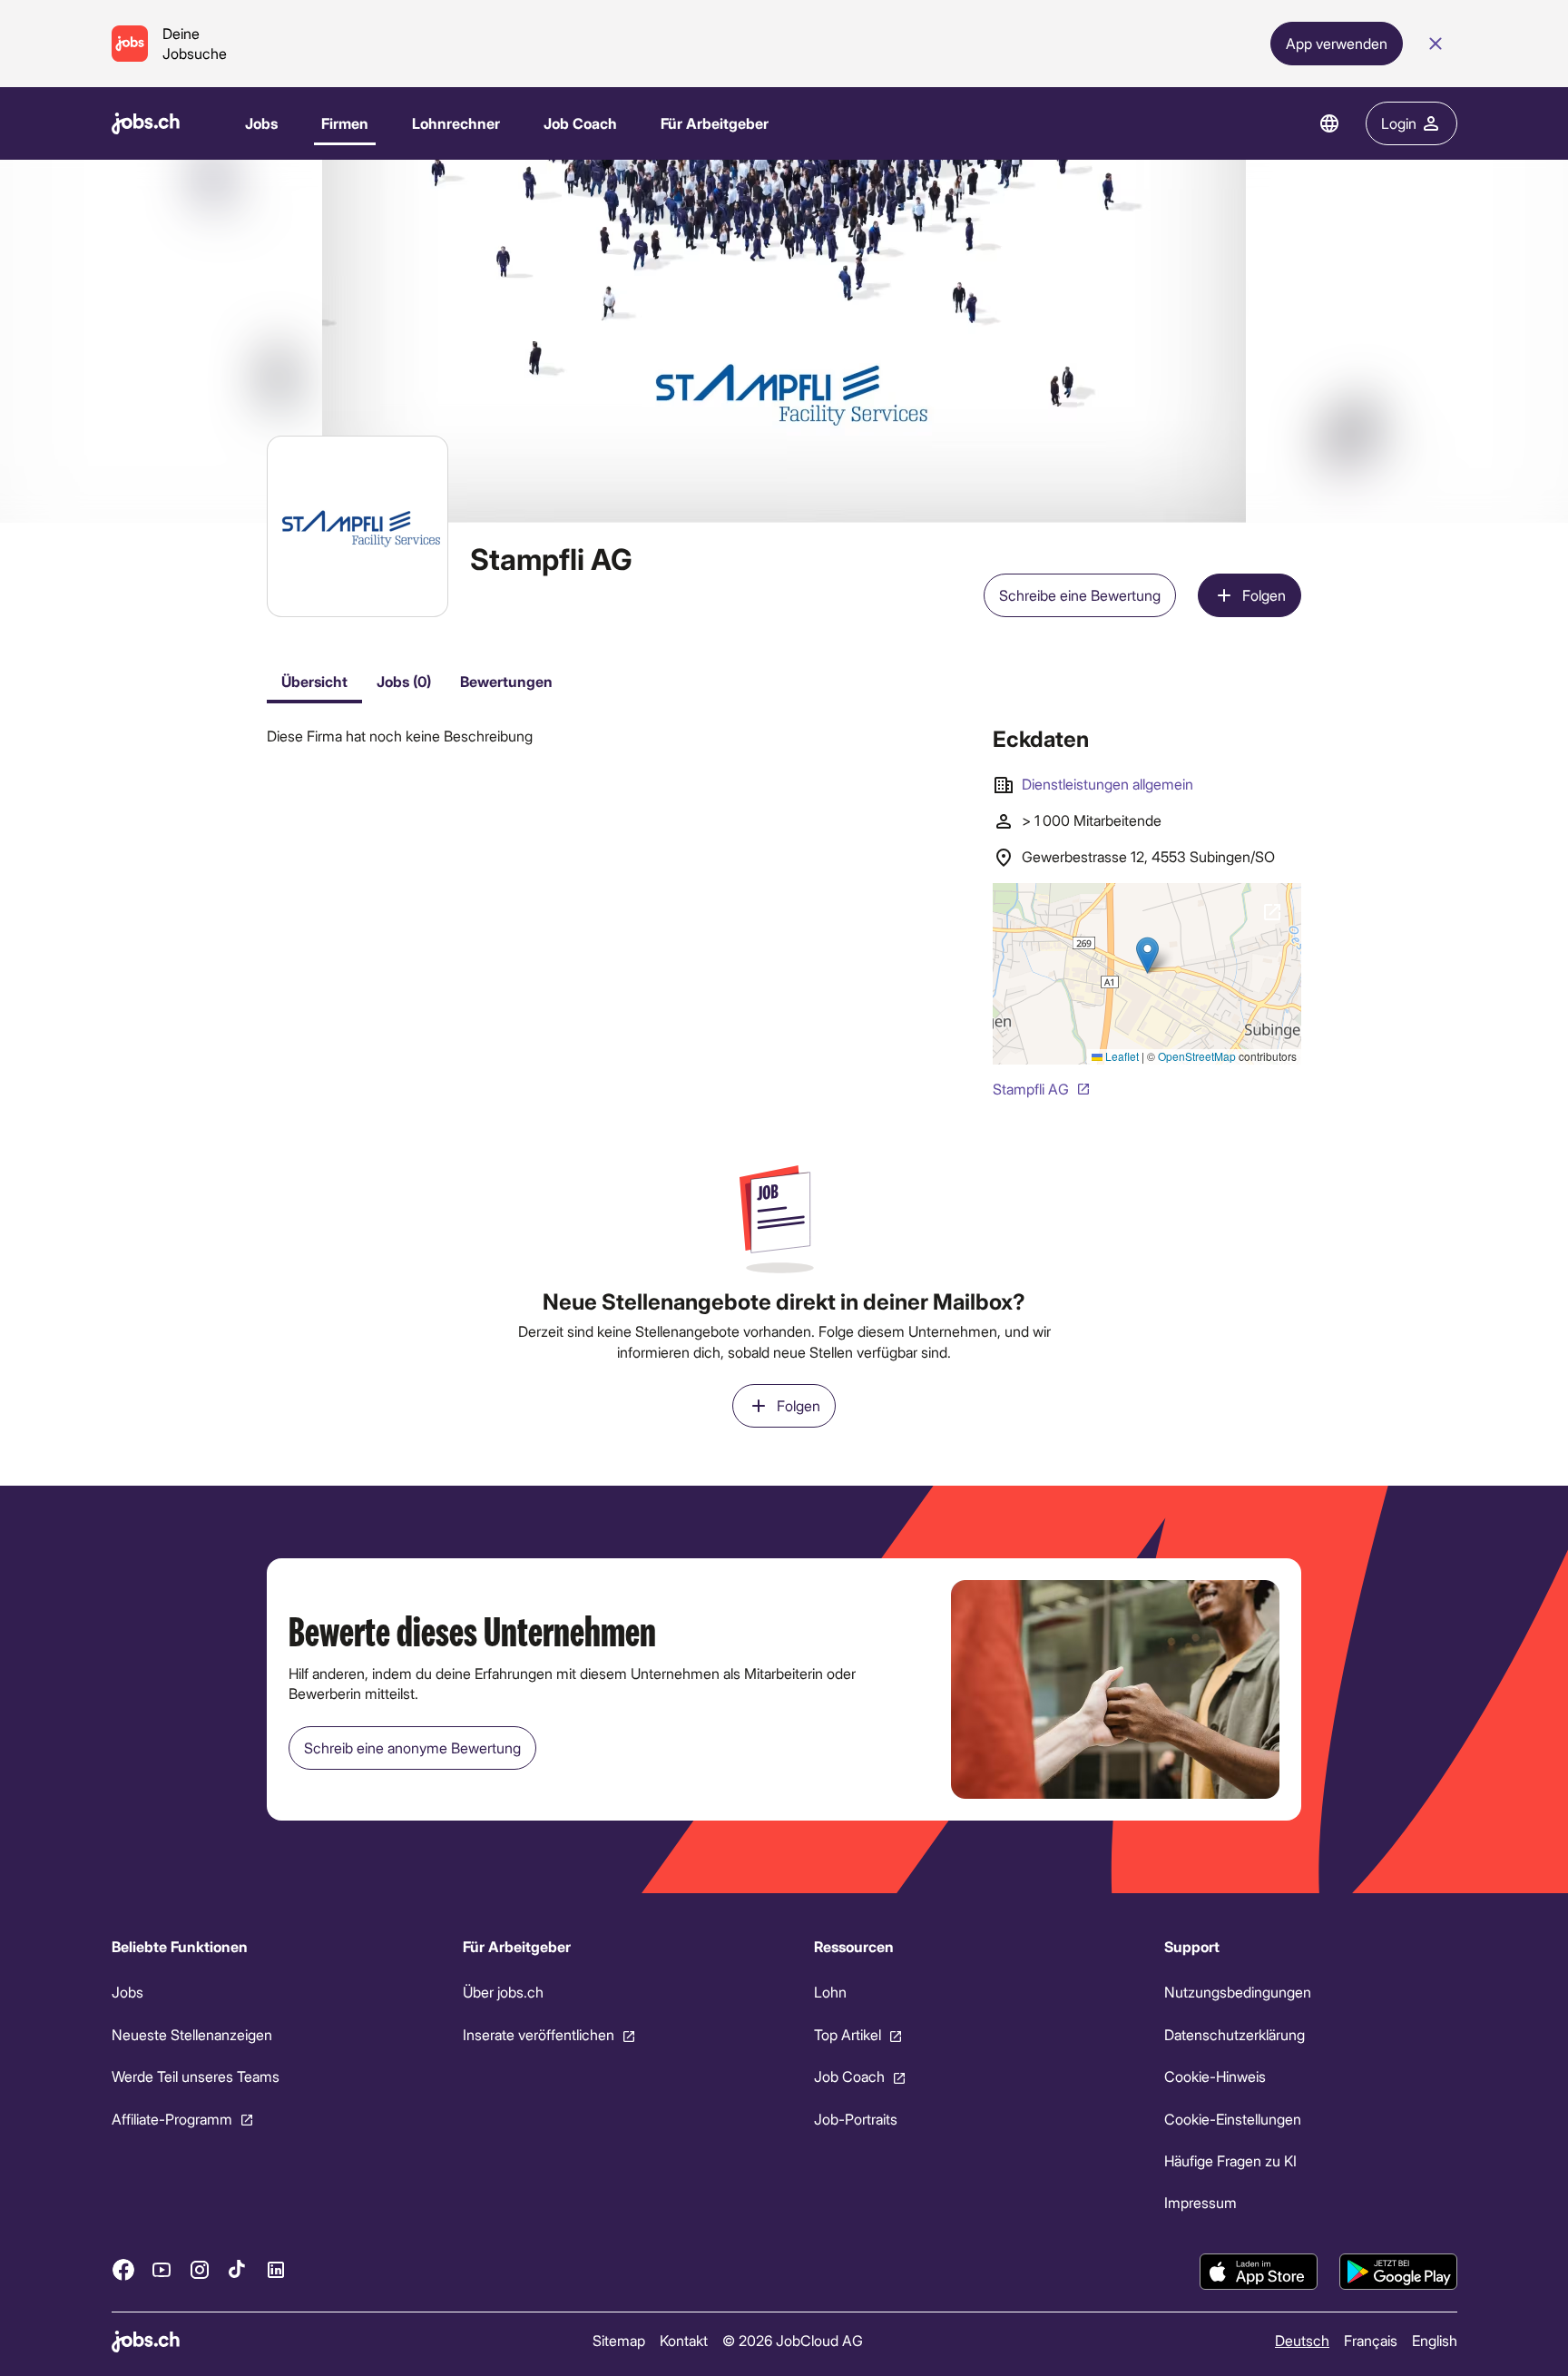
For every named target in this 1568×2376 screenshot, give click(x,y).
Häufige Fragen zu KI (1230, 2160)
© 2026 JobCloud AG (792, 2340)
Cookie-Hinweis (1215, 2076)
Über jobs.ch (502, 1993)
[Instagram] (200, 2270)
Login (1399, 123)
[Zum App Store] (1259, 2272)
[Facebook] (123, 2270)
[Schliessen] (1436, 44)
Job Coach (580, 123)
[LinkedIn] (276, 2270)
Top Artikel (847, 2034)
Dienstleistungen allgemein (1107, 784)
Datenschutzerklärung (1235, 2034)
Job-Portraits (855, 2119)
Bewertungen (506, 681)
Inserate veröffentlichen (538, 2034)
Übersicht (314, 681)
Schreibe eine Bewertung (1080, 595)
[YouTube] (162, 2270)
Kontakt (683, 2340)
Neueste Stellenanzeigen (192, 2034)
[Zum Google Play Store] (1398, 2272)
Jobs (261, 123)
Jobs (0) (404, 681)
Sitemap (618, 2340)
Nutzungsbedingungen (1238, 1993)
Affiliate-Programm (172, 2119)
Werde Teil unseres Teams (196, 2076)
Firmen (345, 123)
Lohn (829, 1993)
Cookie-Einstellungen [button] (1233, 2119)
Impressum (1200, 2203)
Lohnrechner (456, 123)
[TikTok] (238, 2270)
